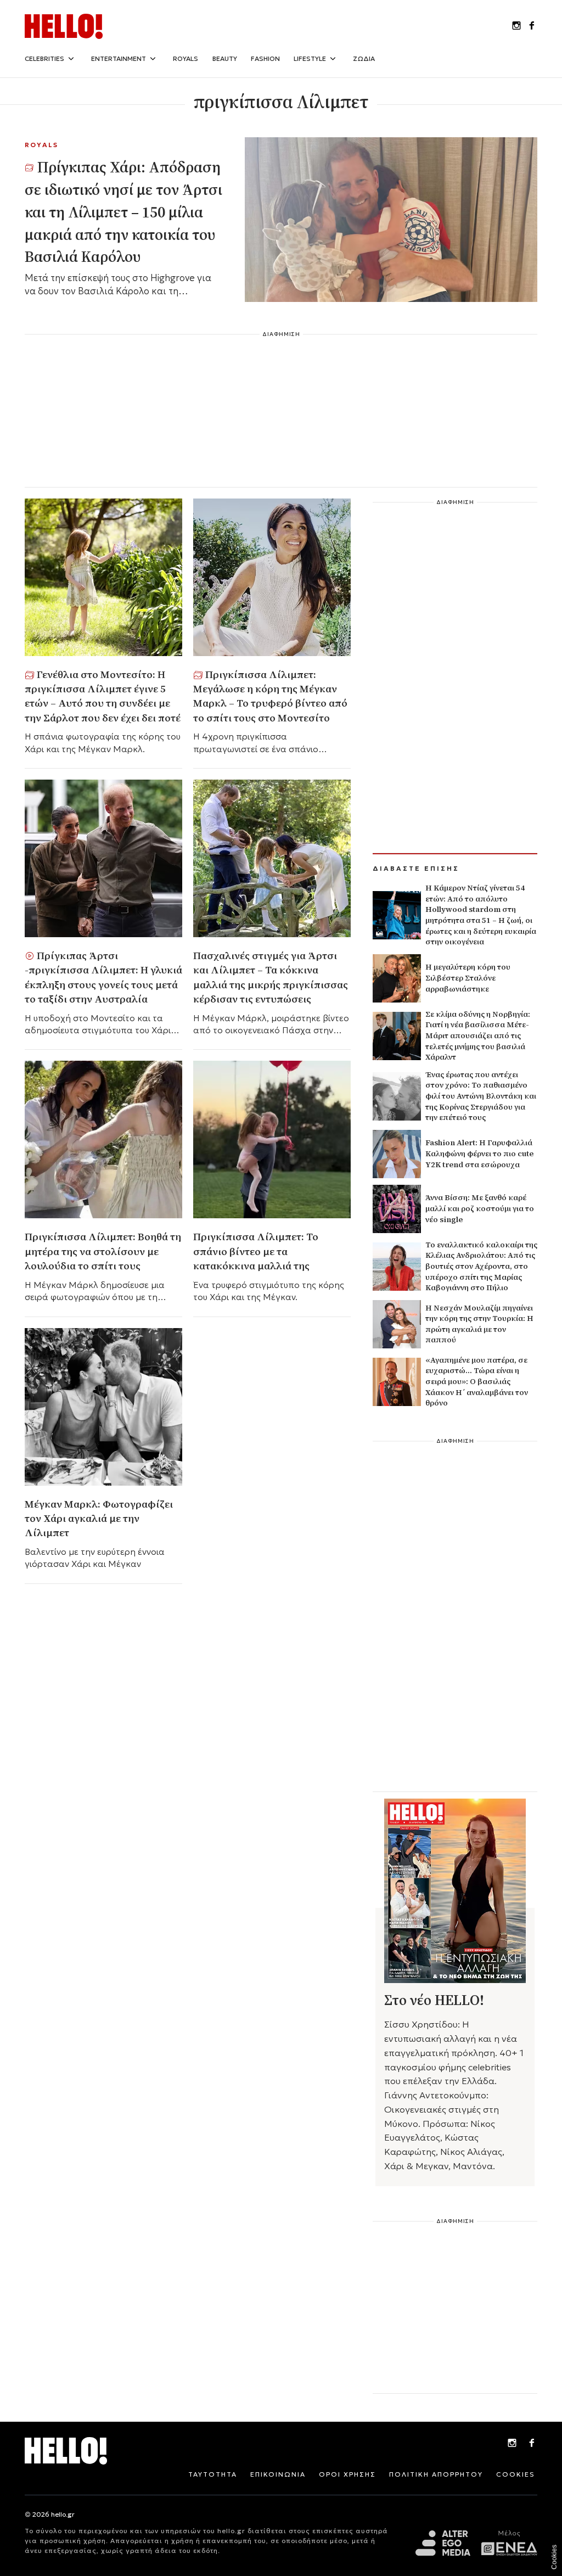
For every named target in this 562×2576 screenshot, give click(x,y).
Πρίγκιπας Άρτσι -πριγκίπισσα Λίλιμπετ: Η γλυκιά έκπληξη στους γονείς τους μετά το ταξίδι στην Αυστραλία (103, 977)
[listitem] (516, 26)
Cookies (554, 2557)
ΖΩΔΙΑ (364, 58)
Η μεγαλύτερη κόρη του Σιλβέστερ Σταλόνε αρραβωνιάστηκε (468, 978)
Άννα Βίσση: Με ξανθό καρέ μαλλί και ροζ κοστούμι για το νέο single (480, 1208)
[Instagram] (512, 2444)
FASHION (265, 58)
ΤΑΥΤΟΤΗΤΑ (213, 2474)
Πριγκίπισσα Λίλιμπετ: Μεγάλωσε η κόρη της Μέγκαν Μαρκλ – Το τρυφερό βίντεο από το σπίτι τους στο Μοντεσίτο (270, 696)
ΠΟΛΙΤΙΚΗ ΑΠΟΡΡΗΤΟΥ (436, 2474)
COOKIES (516, 2474)
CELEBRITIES (44, 58)
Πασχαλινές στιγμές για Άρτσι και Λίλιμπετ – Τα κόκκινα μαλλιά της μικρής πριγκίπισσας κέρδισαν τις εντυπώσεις (271, 977)
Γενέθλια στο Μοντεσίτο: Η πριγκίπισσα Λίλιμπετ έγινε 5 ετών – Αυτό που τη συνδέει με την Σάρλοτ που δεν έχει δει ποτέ (103, 696)
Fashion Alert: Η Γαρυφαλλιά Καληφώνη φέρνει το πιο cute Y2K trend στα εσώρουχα (479, 1153)
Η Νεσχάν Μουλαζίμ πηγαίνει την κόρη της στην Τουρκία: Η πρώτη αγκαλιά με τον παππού (479, 1324)
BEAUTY (225, 58)
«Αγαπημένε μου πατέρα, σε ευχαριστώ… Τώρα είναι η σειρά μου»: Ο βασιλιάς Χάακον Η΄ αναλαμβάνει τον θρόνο (477, 1381)
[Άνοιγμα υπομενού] (71, 59)
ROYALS (186, 58)
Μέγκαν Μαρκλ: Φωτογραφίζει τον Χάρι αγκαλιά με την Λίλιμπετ (99, 1518)
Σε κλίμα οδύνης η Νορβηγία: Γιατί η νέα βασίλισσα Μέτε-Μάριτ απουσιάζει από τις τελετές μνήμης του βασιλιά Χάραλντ (478, 1035)
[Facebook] (532, 2444)
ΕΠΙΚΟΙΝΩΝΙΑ (278, 2474)
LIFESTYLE (310, 58)
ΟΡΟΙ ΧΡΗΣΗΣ (347, 2474)
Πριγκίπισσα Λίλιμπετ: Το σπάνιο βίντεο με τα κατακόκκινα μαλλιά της (256, 1251)
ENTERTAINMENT (119, 58)
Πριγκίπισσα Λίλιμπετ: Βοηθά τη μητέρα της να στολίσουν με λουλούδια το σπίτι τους (103, 1251)
